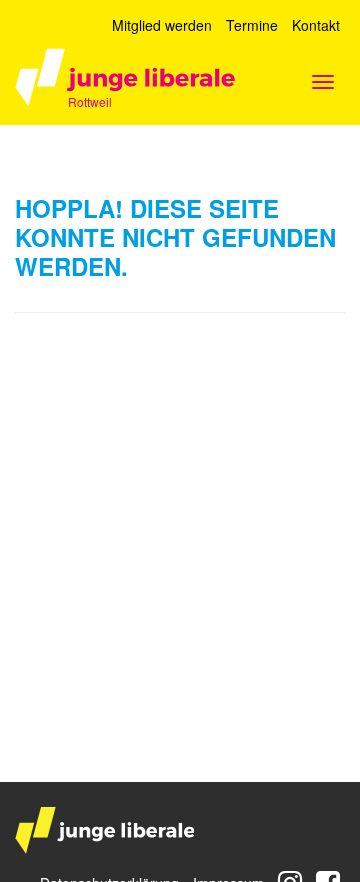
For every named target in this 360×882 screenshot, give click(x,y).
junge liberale (104, 830)
